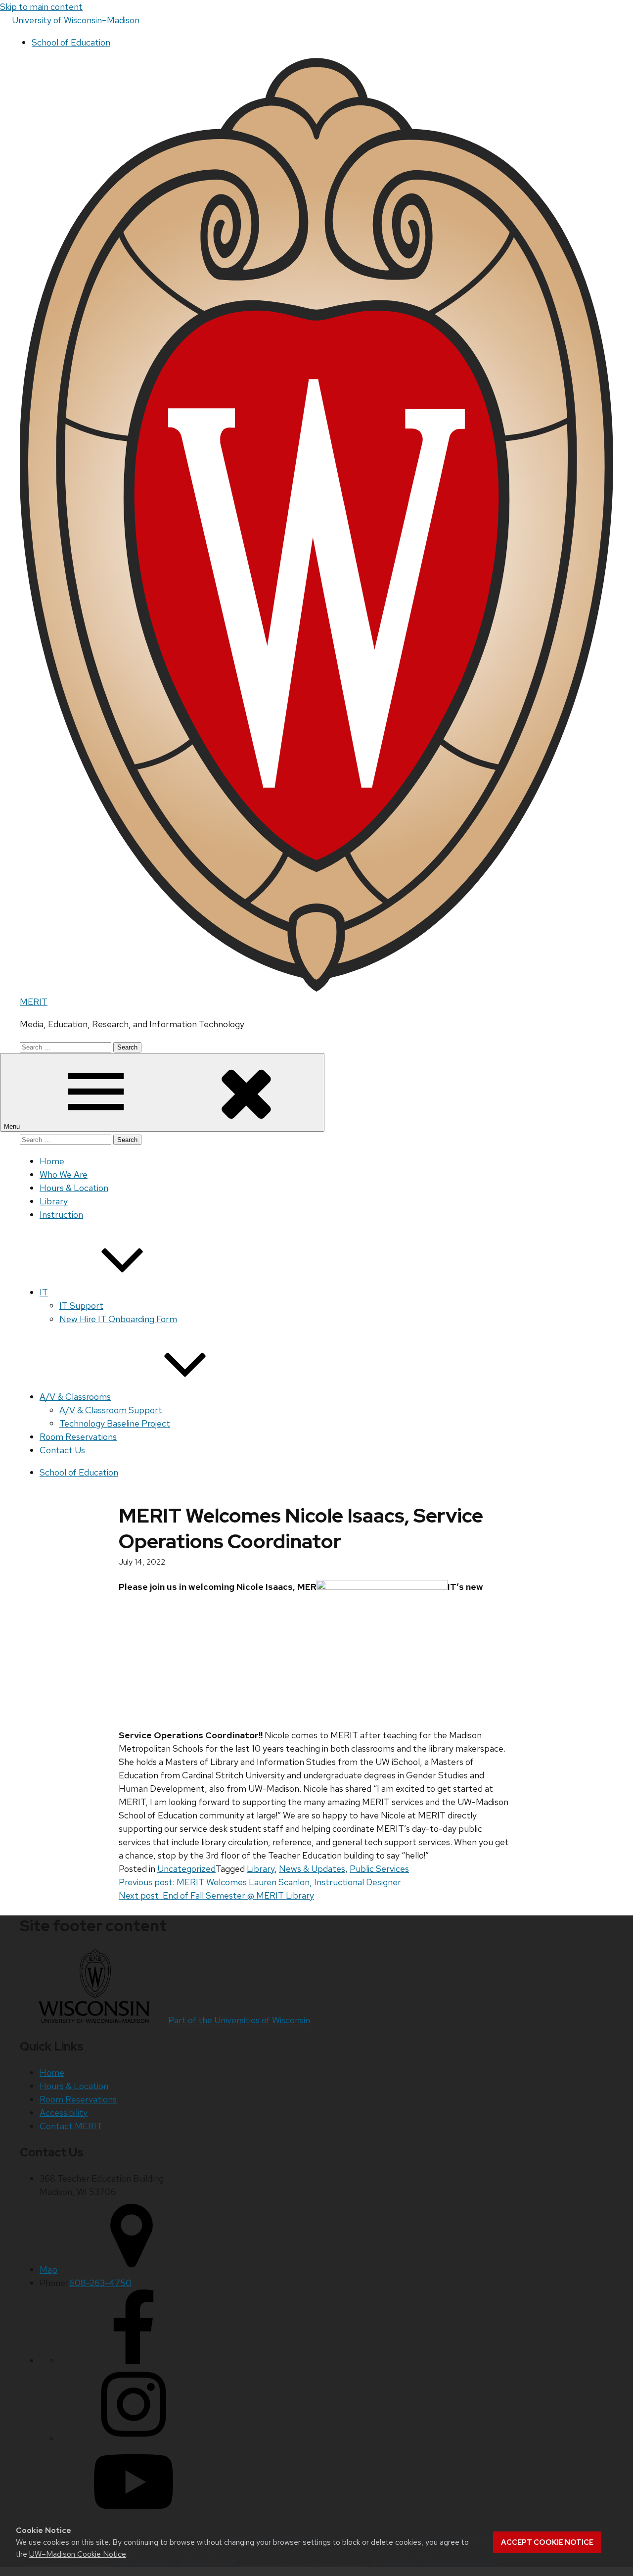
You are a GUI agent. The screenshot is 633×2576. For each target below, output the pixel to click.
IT (44, 1292)
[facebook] (134, 2361)
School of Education (71, 42)
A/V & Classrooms (75, 1397)
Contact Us (62, 1450)
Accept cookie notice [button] (547, 2542)
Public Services (379, 1869)
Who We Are (64, 1174)
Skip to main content (41, 7)
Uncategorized (186, 1869)
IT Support (81, 1306)
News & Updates (312, 1869)
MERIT (34, 1002)
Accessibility (64, 2113)
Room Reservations (78, 1437)
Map (48, 2269)
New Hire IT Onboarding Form (118, 1319)
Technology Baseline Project (115, 1423)
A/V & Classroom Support (111, 1410)
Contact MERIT (71, 2126)
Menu (13, 1126)
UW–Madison (76, 20)
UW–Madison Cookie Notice (78, 2554)
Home (52, 1161)
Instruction (61, 1215)
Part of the (239, 2020)
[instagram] (134, 2438)
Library (54, 1201)
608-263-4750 (100, 2283)
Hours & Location (74, 1188)
